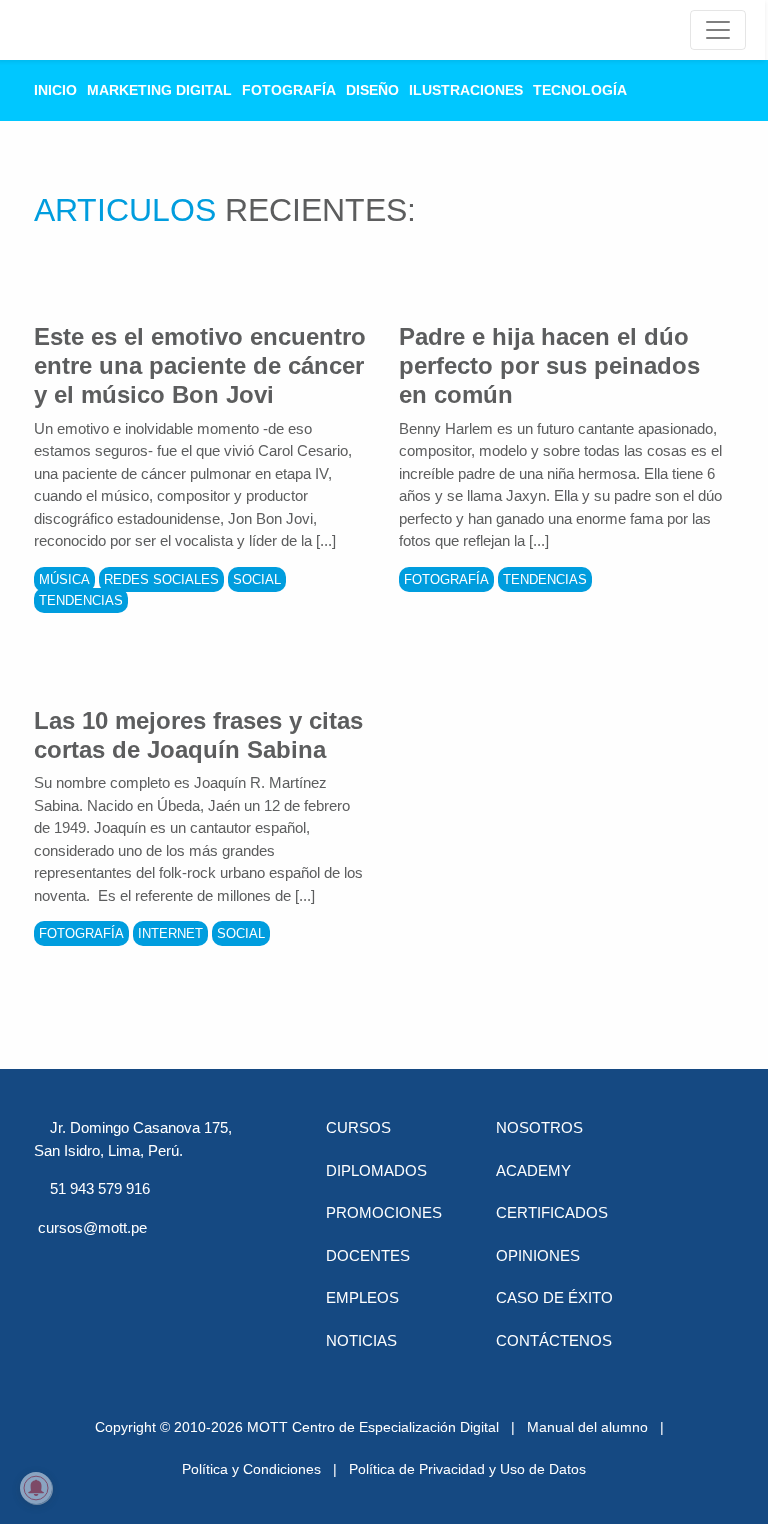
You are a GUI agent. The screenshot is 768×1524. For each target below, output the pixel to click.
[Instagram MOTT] (54, 1324)
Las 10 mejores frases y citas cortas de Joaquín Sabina (198, 735)
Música (64, 579)
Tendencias (81, 600)
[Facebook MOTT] (54, 1264)
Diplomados (376, 1170)
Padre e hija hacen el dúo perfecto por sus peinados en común (549, 365)
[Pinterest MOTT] (210, 1264)
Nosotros (539, 1127)
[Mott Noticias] (718, 30)
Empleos (362, 1297)
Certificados (552, 1212)
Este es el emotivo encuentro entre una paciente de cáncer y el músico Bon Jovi (200, 365)
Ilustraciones (466, 90)
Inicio (55, 90)
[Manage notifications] (36, 1488)
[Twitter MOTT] (106, 1264)
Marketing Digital (159, 90)
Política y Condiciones (251, 1469)
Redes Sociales (161, 579)
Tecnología (580, 90)
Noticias (361, 1340)
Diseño (372, 90)
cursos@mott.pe (92, 1227)
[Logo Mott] (90, 30)
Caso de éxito (554, 1297)
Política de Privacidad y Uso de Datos (467, 1469)
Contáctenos (554, 1340)
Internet (170, 933)
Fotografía (289, 90)
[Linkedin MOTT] (158, 1264)
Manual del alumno (587, 1427)
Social (257, 579)
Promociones (384, 1212)
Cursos (358, 1127)
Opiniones (538, 1255)
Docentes (368, 1255)
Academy (533, 1170)
